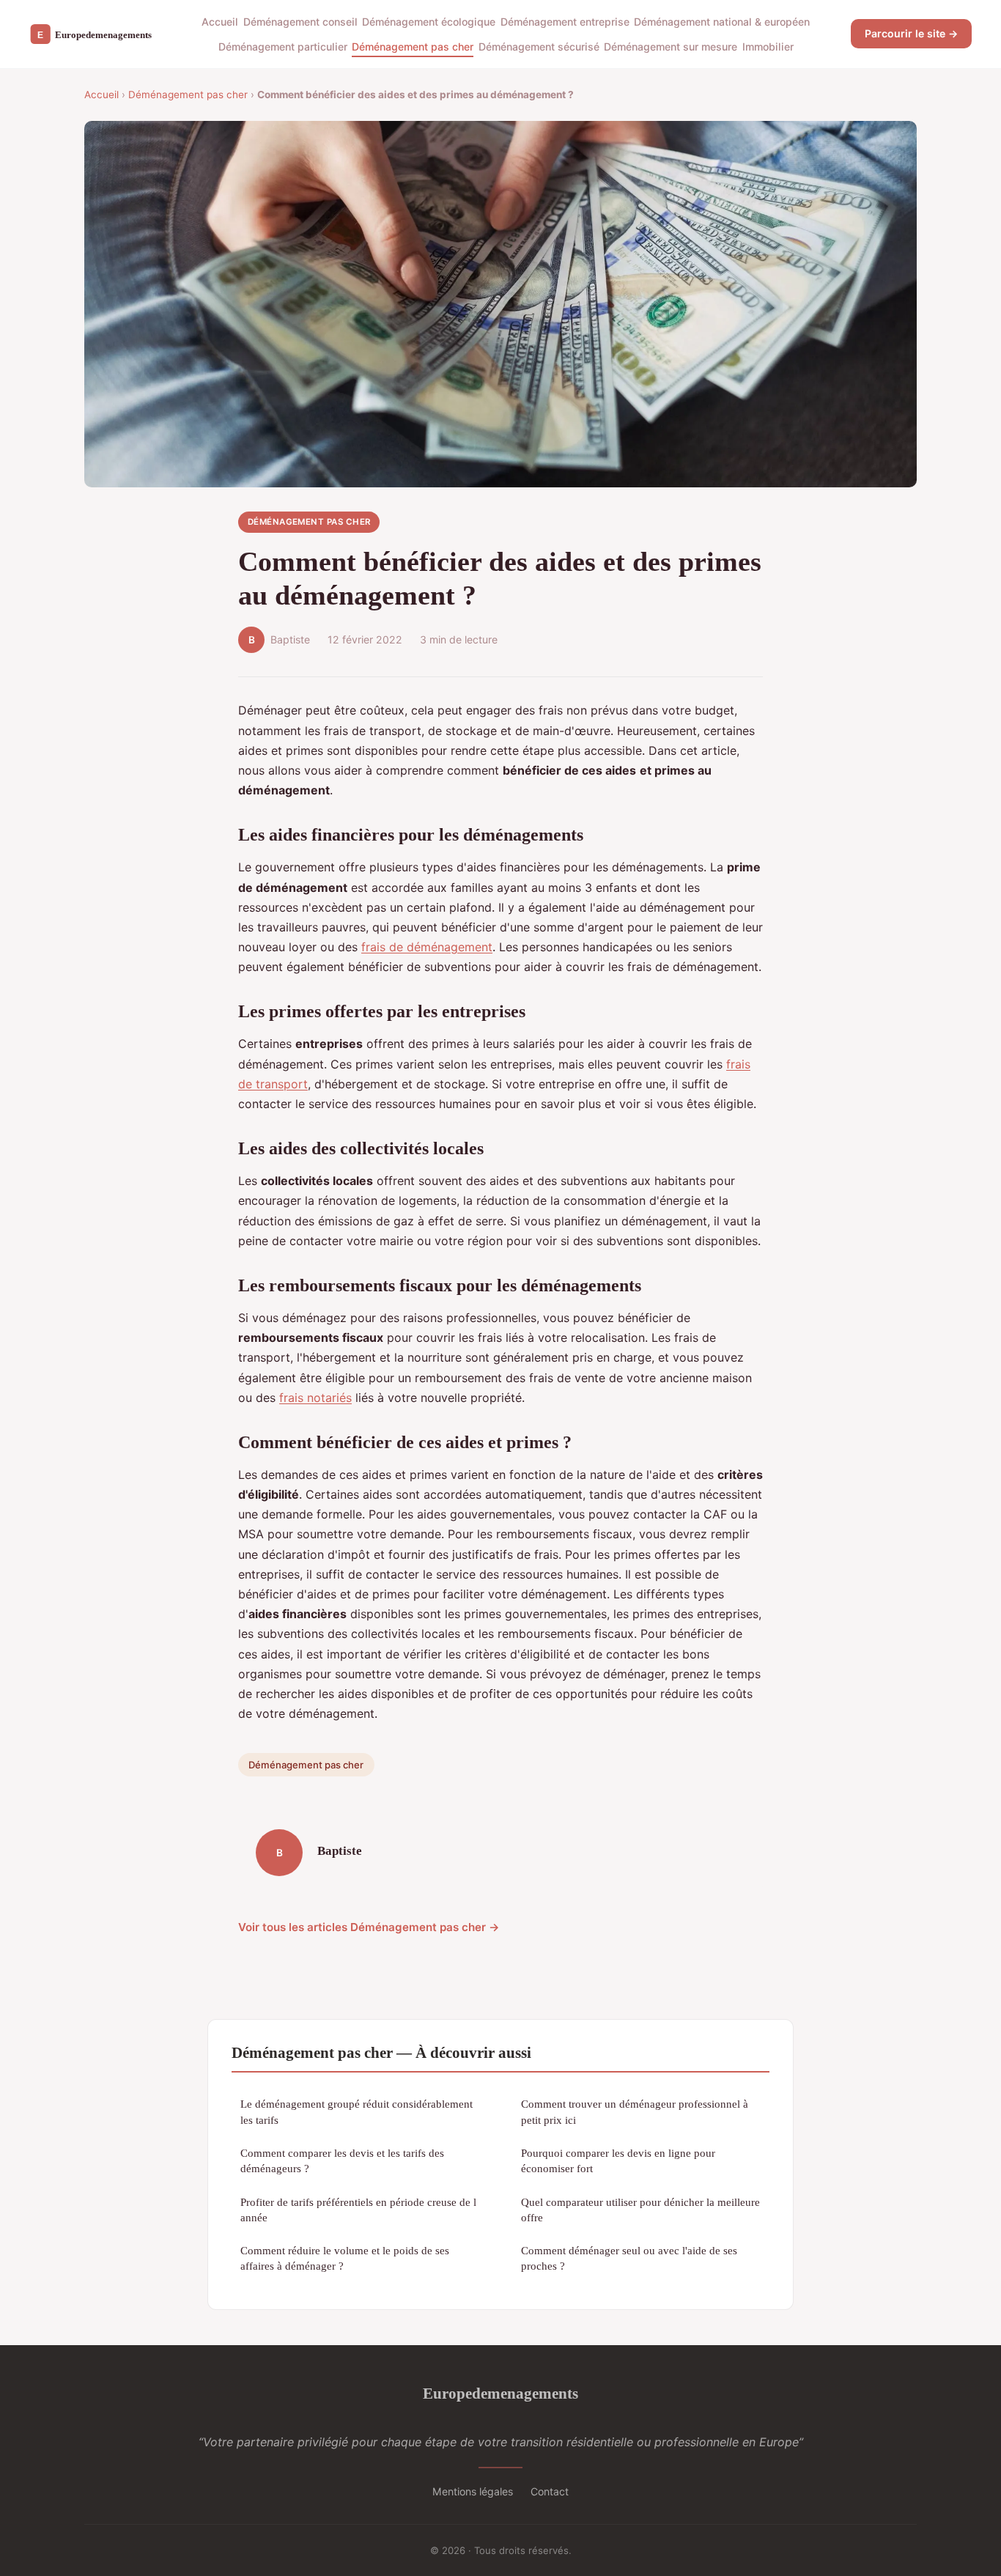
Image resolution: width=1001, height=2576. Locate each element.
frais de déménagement (427, 947)
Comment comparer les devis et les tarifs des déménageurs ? (342, 2160)
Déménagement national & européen (722, 22)
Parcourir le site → (911, 33)
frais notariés (315, 1398)
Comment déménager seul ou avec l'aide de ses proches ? (629, 2258)
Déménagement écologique (429, 22)
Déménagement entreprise (565, 22)
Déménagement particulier (283, 47)
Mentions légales (473, 2491)
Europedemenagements (500, 2393)
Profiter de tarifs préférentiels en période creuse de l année (358, 2210)
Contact (550, 2491)
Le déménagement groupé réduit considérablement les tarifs (357, 2111)
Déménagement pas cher (413, 47)
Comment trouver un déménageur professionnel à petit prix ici (635, 2111)
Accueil (220, 22)
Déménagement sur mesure (671, 47)
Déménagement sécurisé (539, 47)
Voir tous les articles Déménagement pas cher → (369, 1927)
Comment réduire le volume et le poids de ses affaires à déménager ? (345, 2258)
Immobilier (768, 47)
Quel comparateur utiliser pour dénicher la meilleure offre (640, 2210)
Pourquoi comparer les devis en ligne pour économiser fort (618, 2160)
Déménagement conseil (300, 22)
